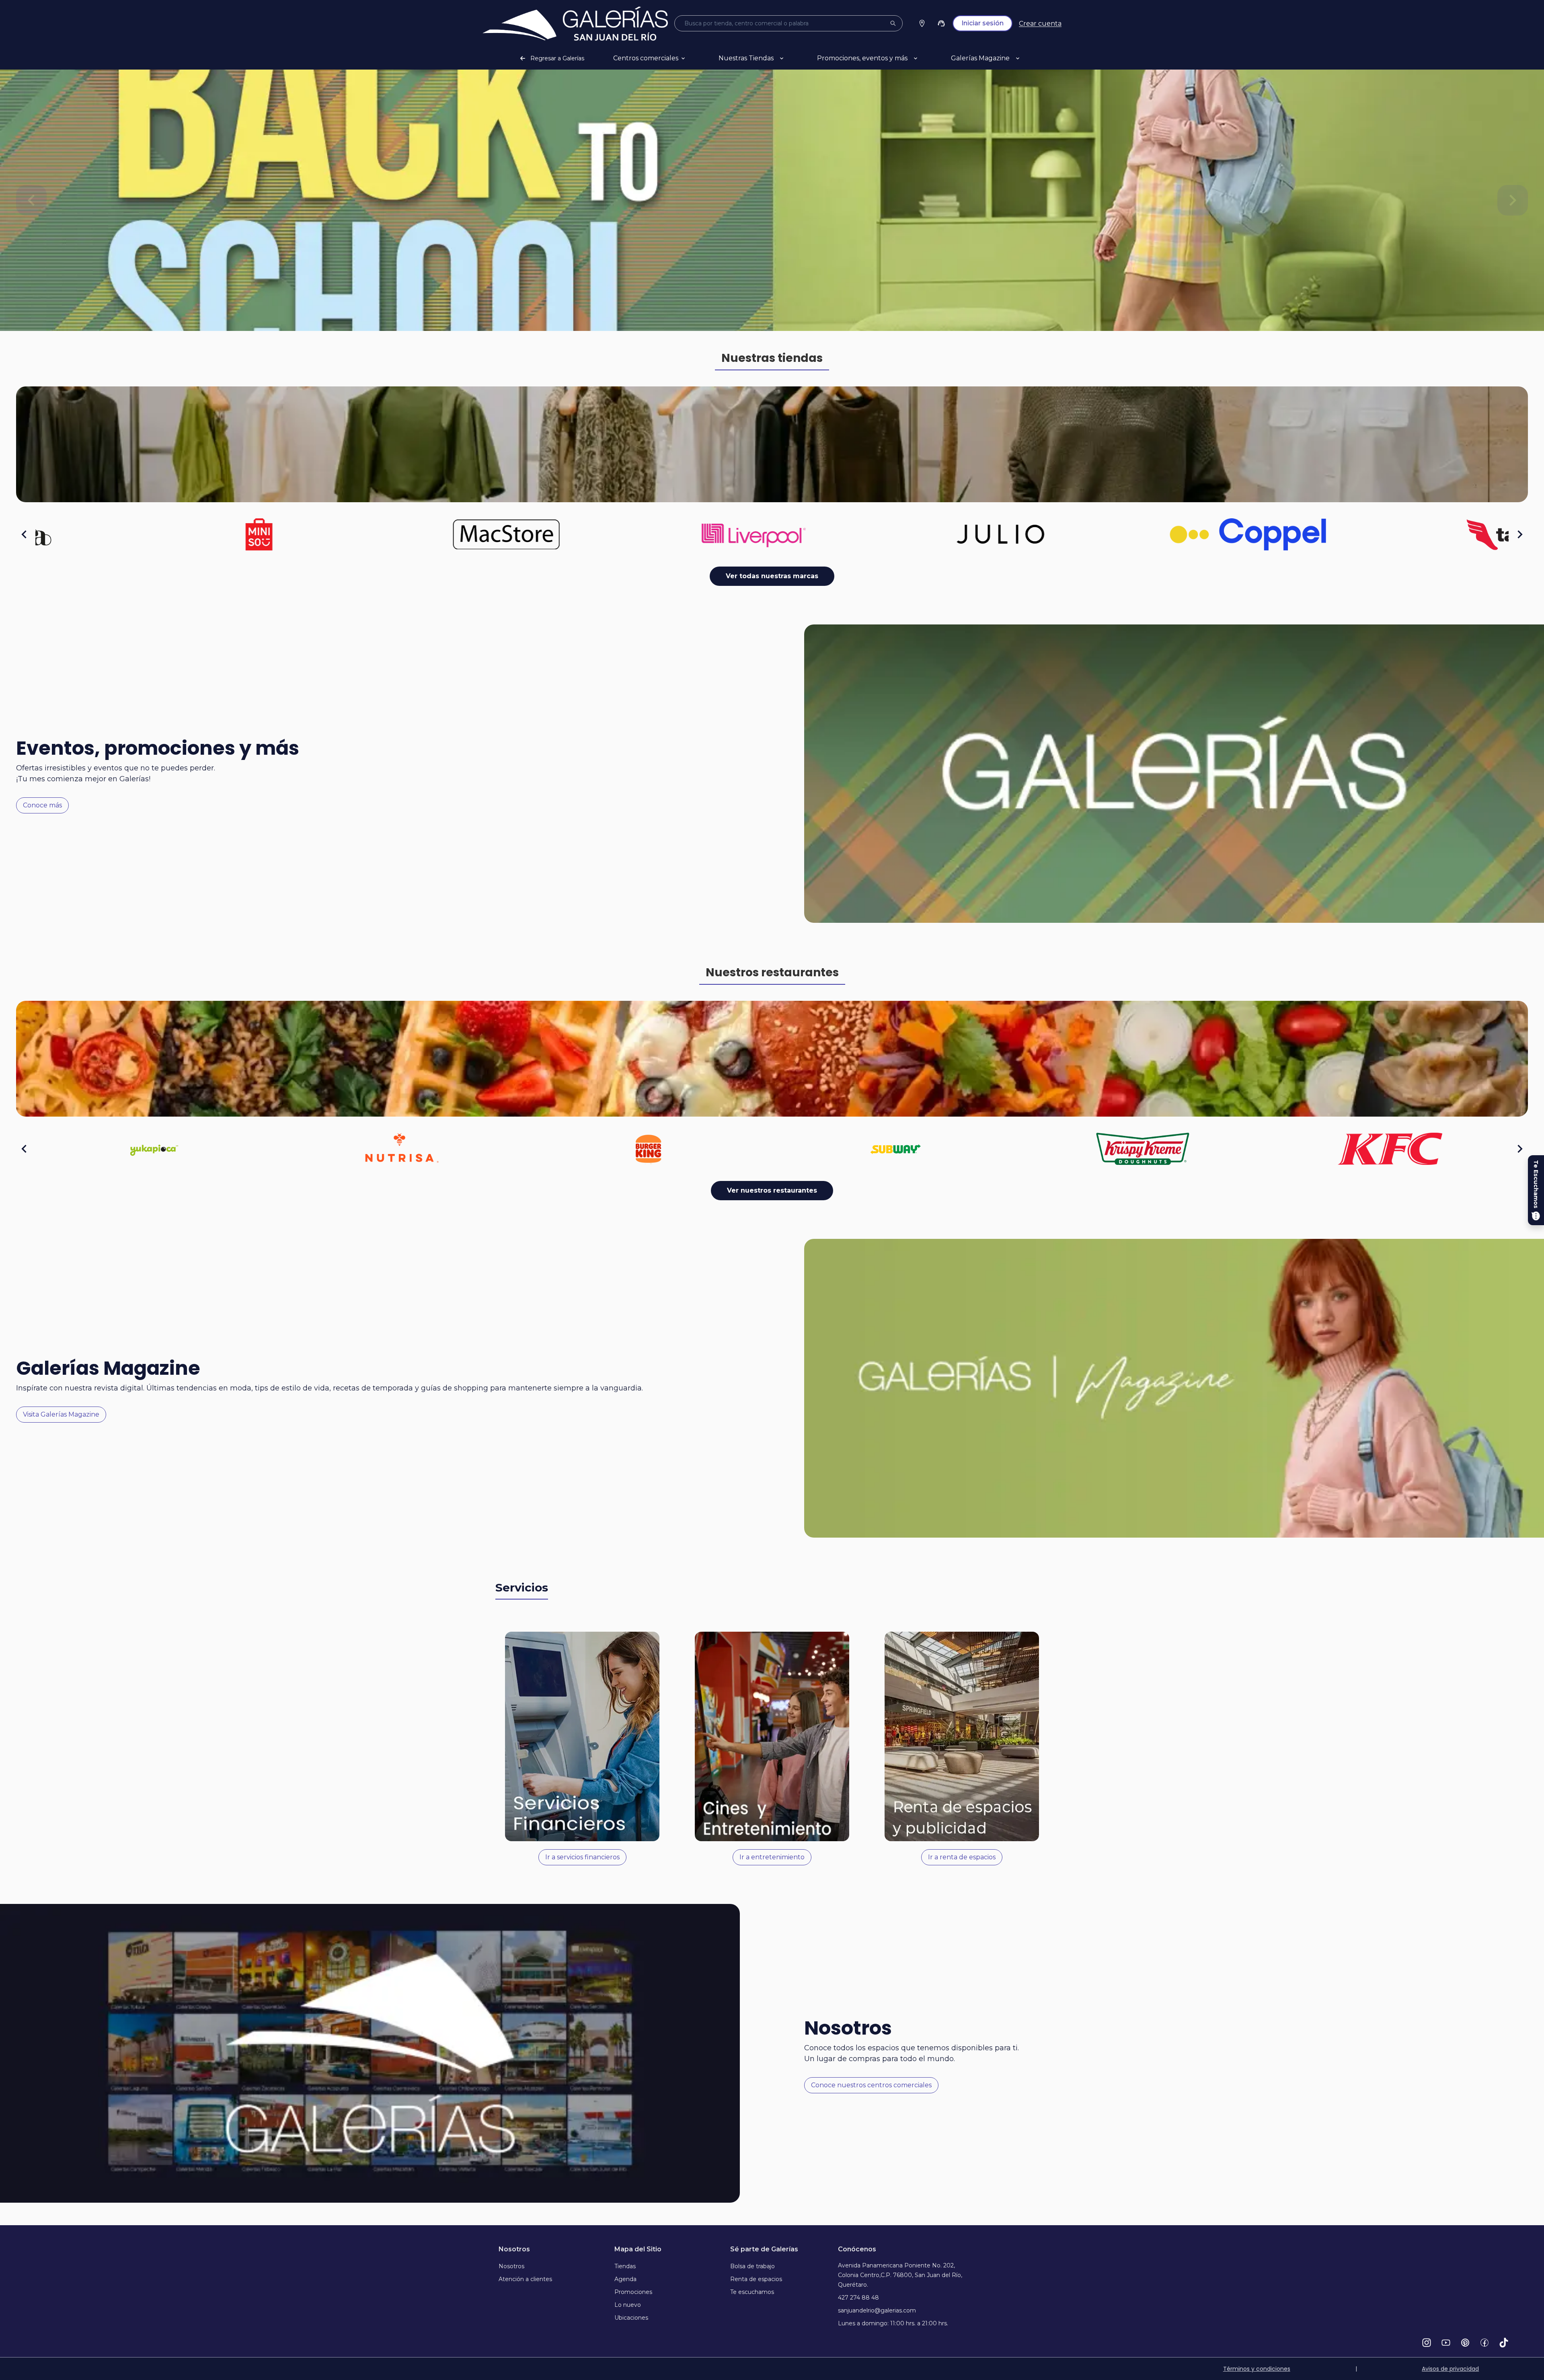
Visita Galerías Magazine (61, 1414)
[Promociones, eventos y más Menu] (925, 58)
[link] (575, 24)
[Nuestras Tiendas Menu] (791, 58)
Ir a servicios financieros (582, 1857)
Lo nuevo (628, 2305)
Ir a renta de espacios (962, 1857)
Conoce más (42, 805)
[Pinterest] (1465, 2343)
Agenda (625, 2279)
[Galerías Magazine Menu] (1027, 58)
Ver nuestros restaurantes (772, 1190)
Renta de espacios (756, 2279)
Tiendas (625, 2266)
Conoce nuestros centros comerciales (871, 2085)
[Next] (1513, 200)
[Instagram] (1427, 2343)
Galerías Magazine (980, 58)
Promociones (633, 2292)
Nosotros (511, 2266)
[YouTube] (1446, 2343)
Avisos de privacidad (1450, 2369)
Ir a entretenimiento (772, 1857)
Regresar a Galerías (557, 58)
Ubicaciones (631, 2318)
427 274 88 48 (858, 2298)
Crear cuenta (1040, 24)
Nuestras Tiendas (746, 58)
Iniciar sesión (982, 23)
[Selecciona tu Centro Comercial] (922, 23)
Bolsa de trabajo (752, 2266)
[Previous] (31, 200)
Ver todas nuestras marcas (772, 576)
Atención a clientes (525, 2279)
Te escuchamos (752, 2292)
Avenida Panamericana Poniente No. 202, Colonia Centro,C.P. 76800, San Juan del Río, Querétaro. (900, 2275)
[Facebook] (1484, 2343)
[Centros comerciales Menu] (693, 58)
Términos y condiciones (1257, 2369)
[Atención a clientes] (941, 23)
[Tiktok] (1504, 2343)
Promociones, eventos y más (862, 58)
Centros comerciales (646, 58)
